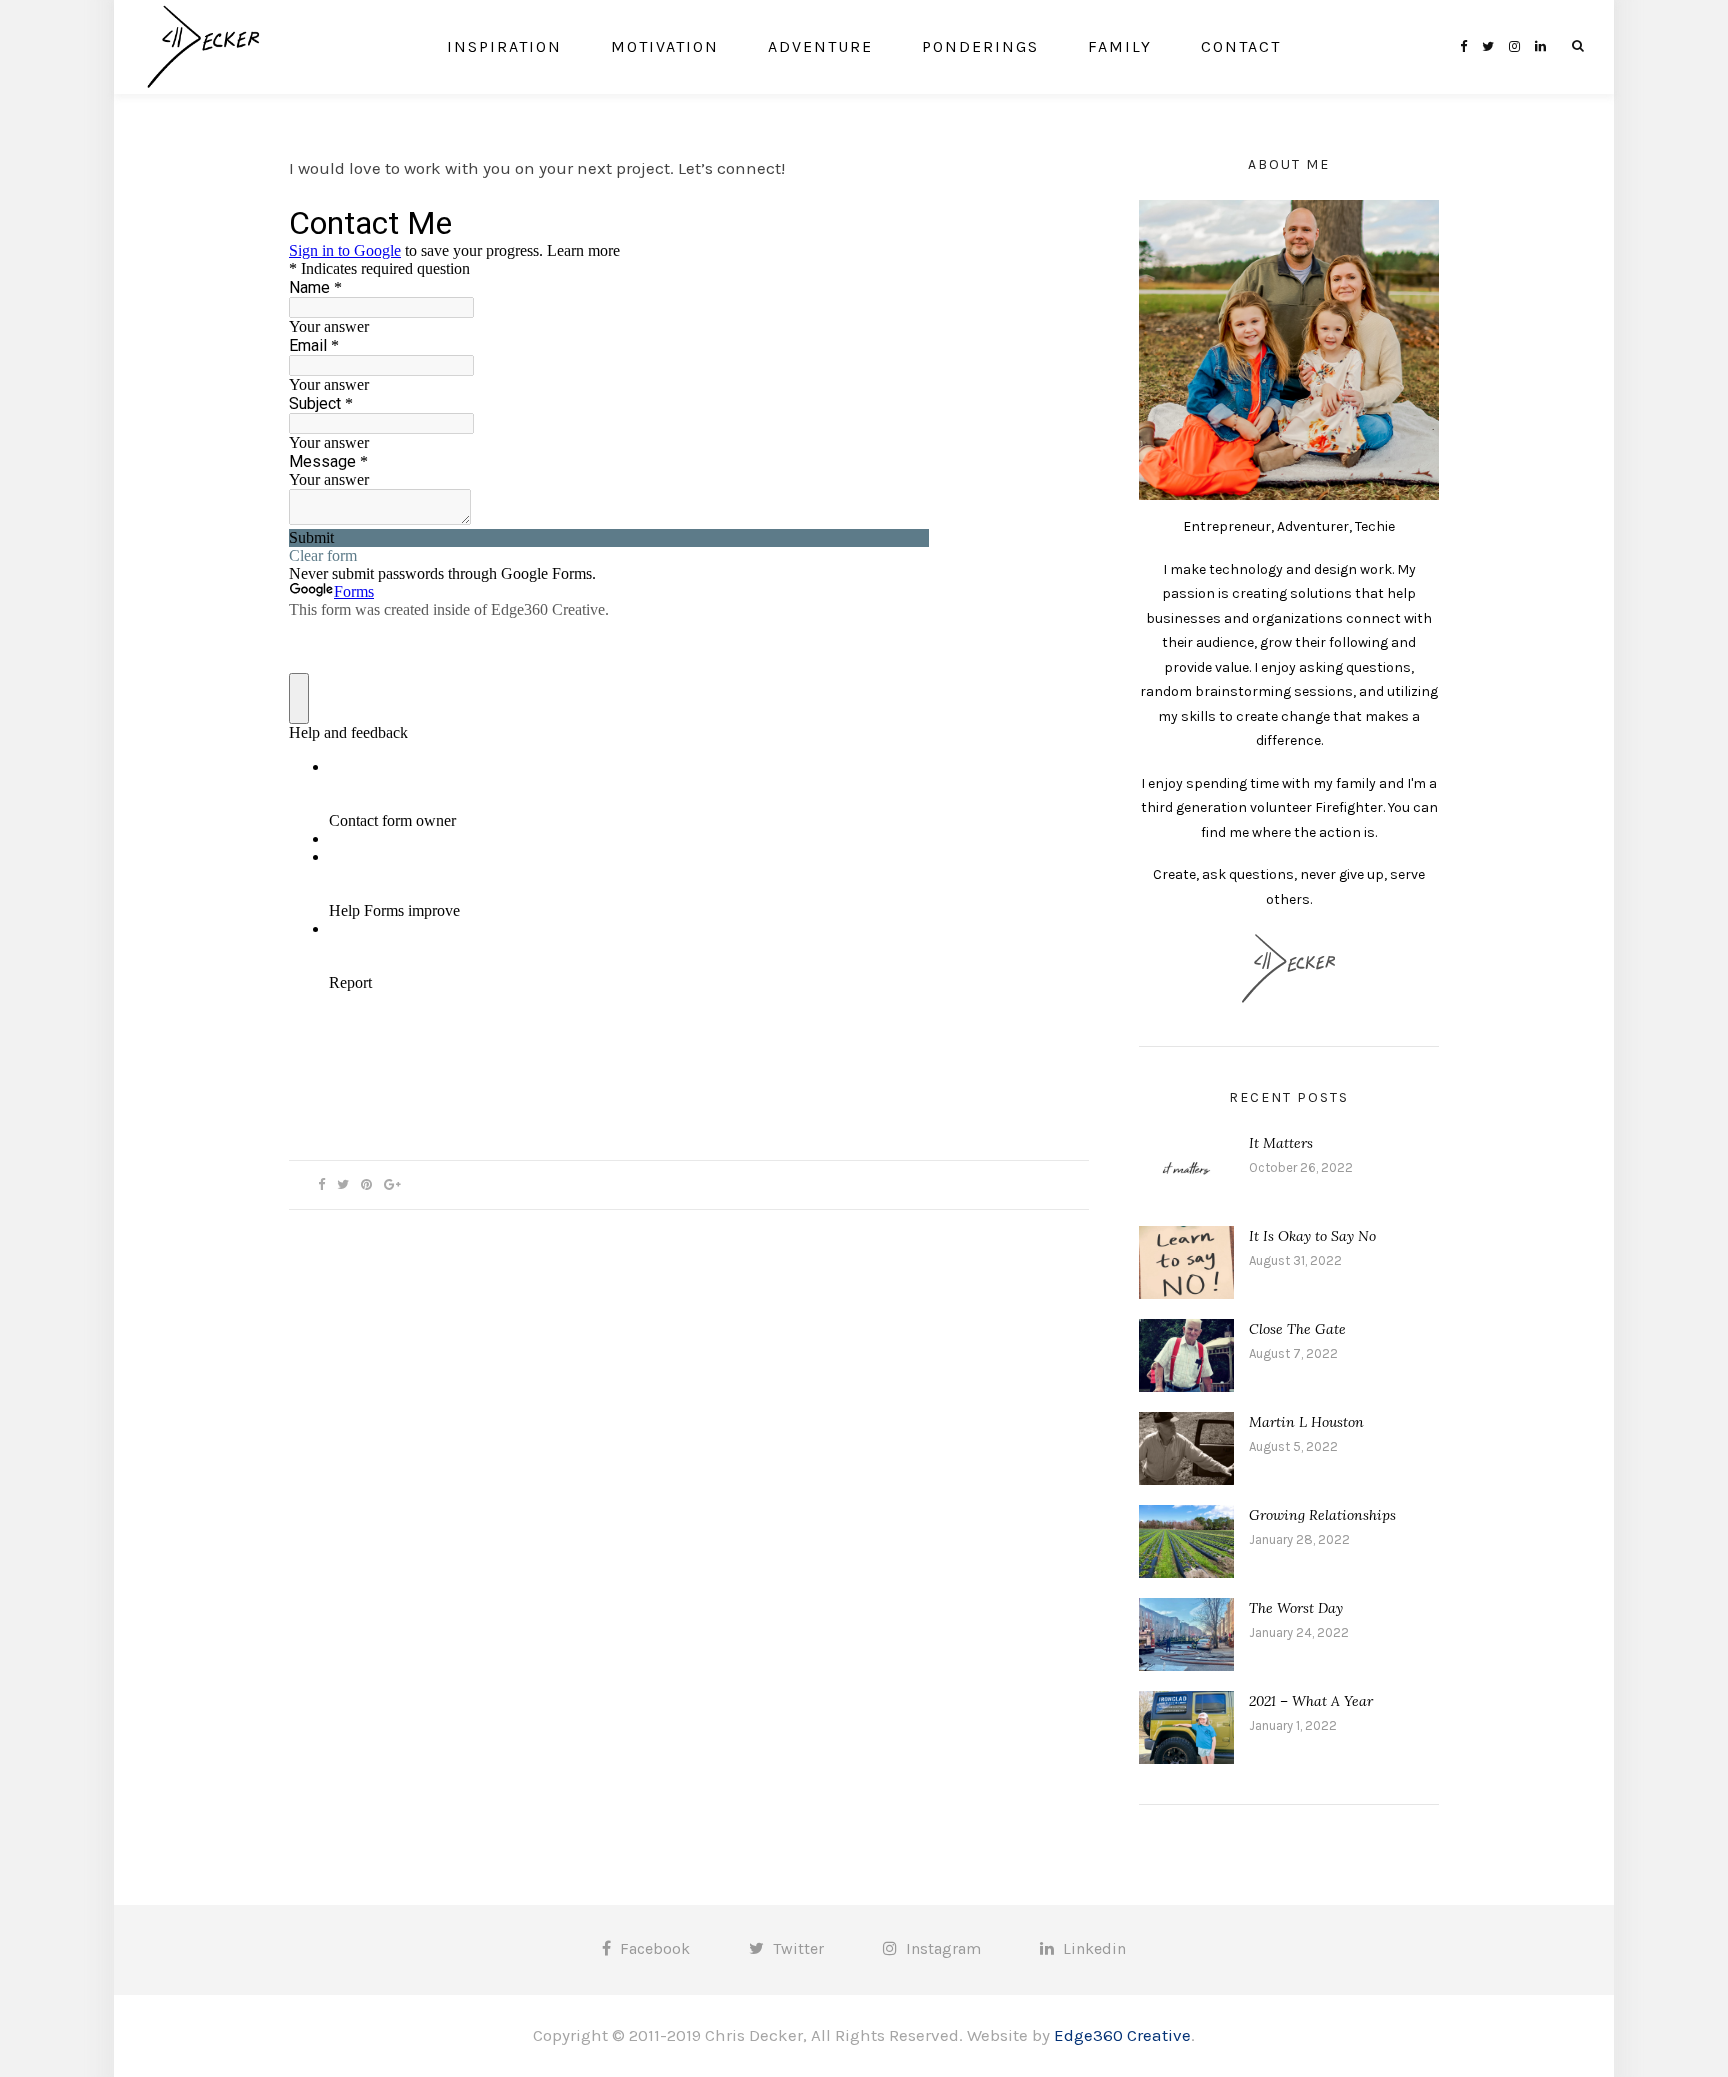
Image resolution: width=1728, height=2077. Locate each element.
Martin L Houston (1306, 1422)
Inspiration (504, 46)
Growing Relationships (1322, 1515)
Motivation (665, 46)
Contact (1241, 46)
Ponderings (980, 46)
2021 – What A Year (1311, 1701)
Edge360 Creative (1122, 2035)
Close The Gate (1297, 1329)
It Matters (1281, 1143)
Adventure (820, 46)
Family (1120, 46)
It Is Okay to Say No (1312, 1236)
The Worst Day (1296, 1608)
